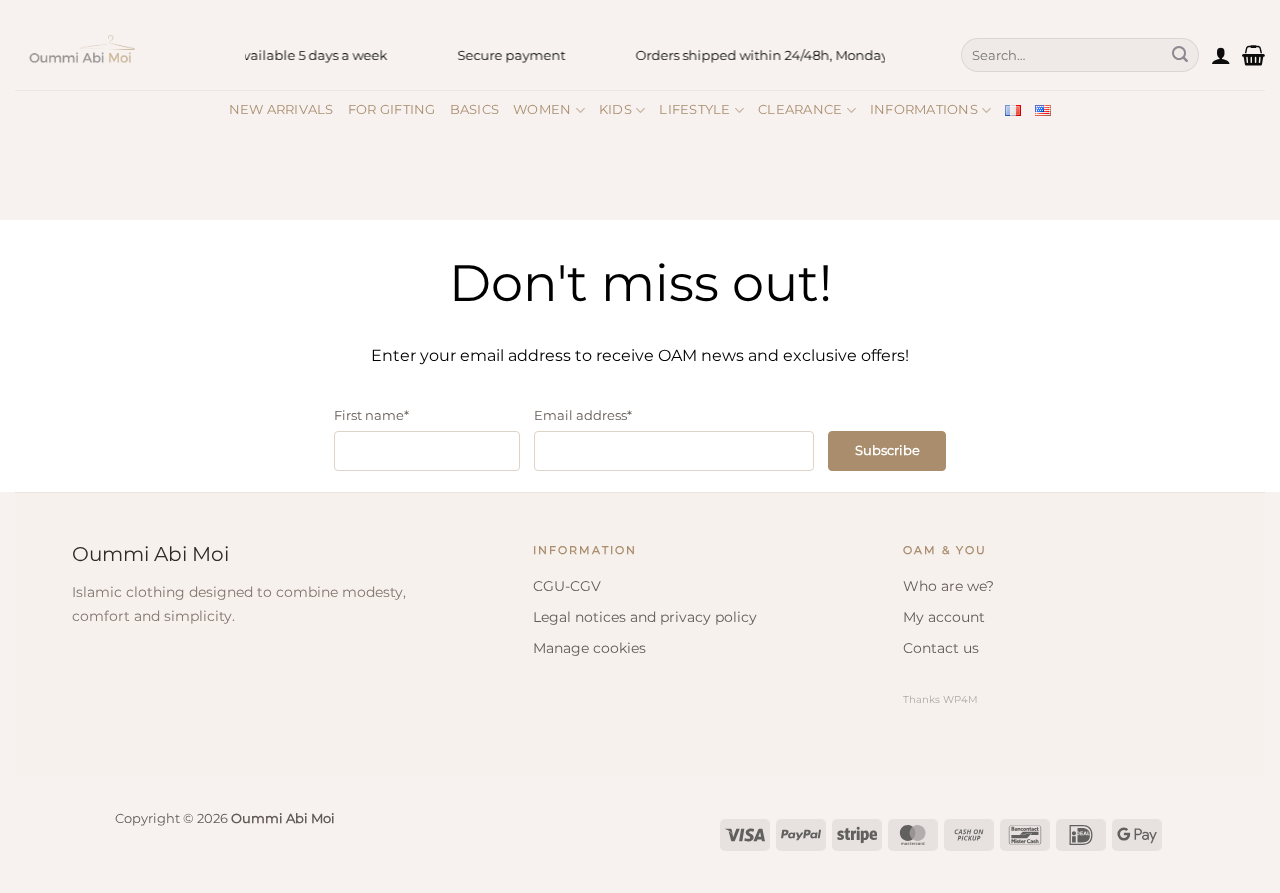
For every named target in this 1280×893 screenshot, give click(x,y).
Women (542, 109)
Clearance (800, 109)
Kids (615, 109)
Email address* (583, 415)
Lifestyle (694, 109)
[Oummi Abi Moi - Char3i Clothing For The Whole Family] (115, 55)
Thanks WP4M (940, 699)
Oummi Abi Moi (150, 554)
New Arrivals (281, 109)
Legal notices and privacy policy (645, 617)
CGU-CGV (567, 586)
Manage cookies (589, 648)
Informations (924, 109)
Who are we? (948, 586)
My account (944, 617)
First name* (371, 415)
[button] (1221, 55)
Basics (475, 109)
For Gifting (392, 109)
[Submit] (1180, 55)
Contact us (941, 648)
